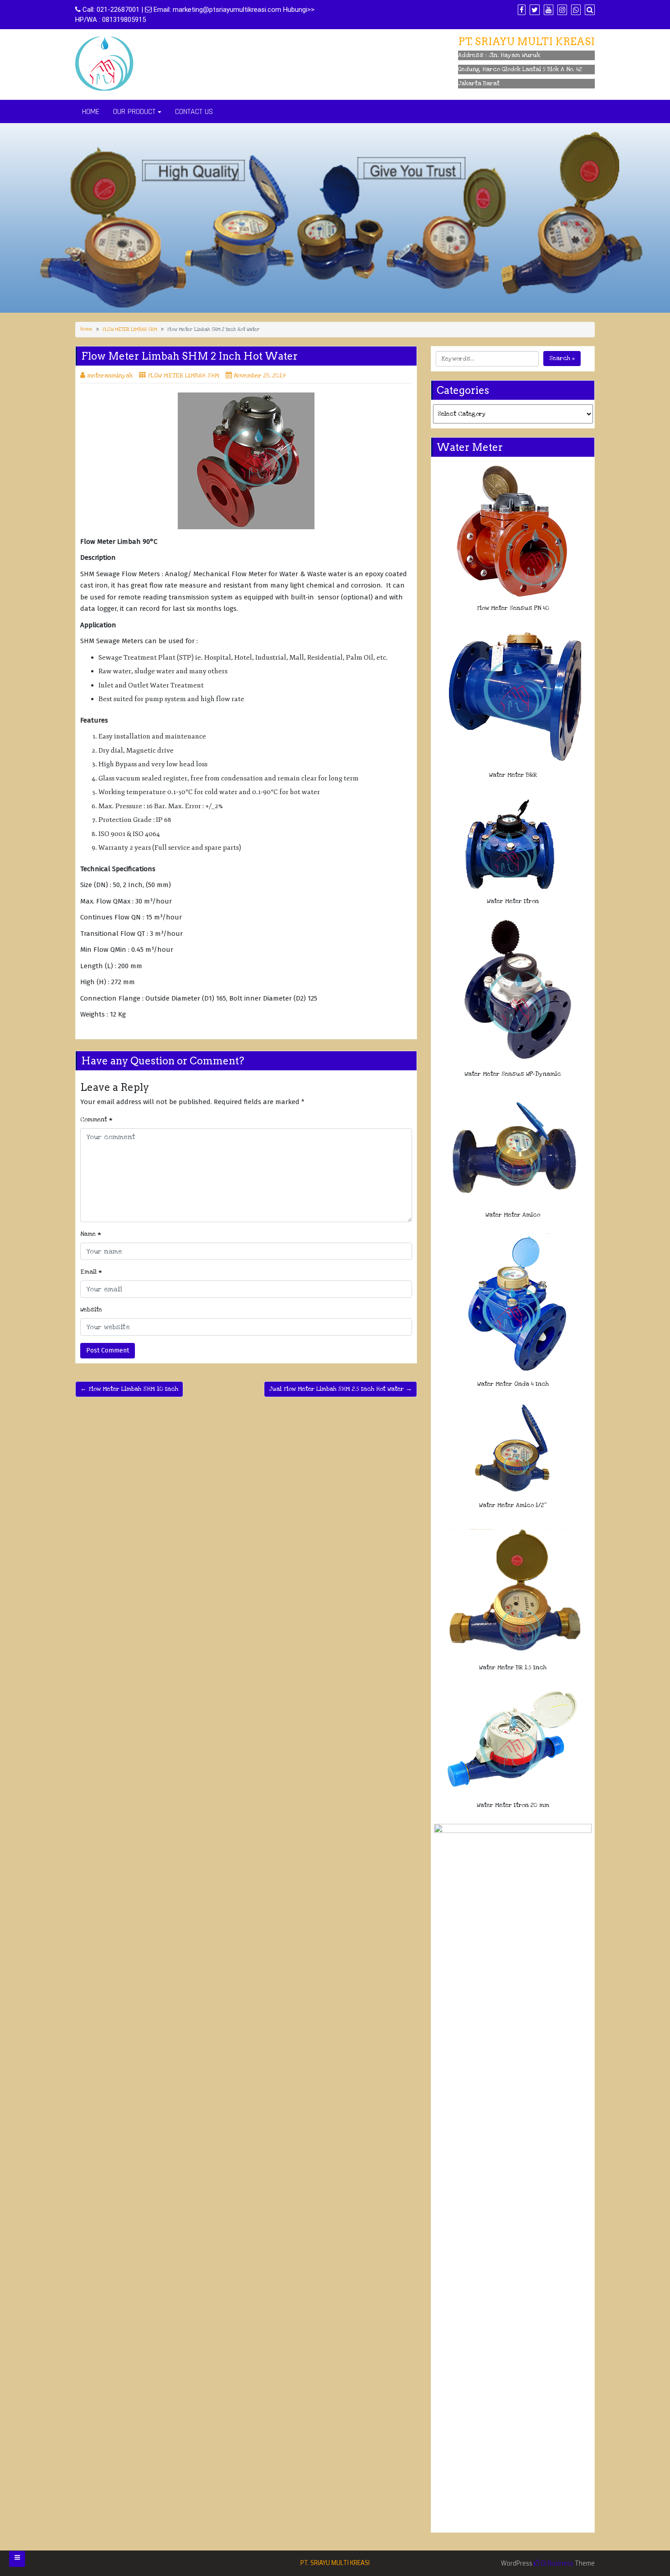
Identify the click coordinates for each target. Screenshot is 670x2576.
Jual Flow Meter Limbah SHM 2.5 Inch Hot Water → (340, 1389)
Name (91, 1234)
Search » (562, 358)
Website (91, 1310)
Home (86, 329)
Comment (96, 1120)
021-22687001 (118, 10)
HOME (91, 111)
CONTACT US (194, 111)
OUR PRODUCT (134, 111)
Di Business (557, 2563)
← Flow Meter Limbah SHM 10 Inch (129, 1389)
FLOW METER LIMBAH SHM (130, 330)
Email (91, 1272)
